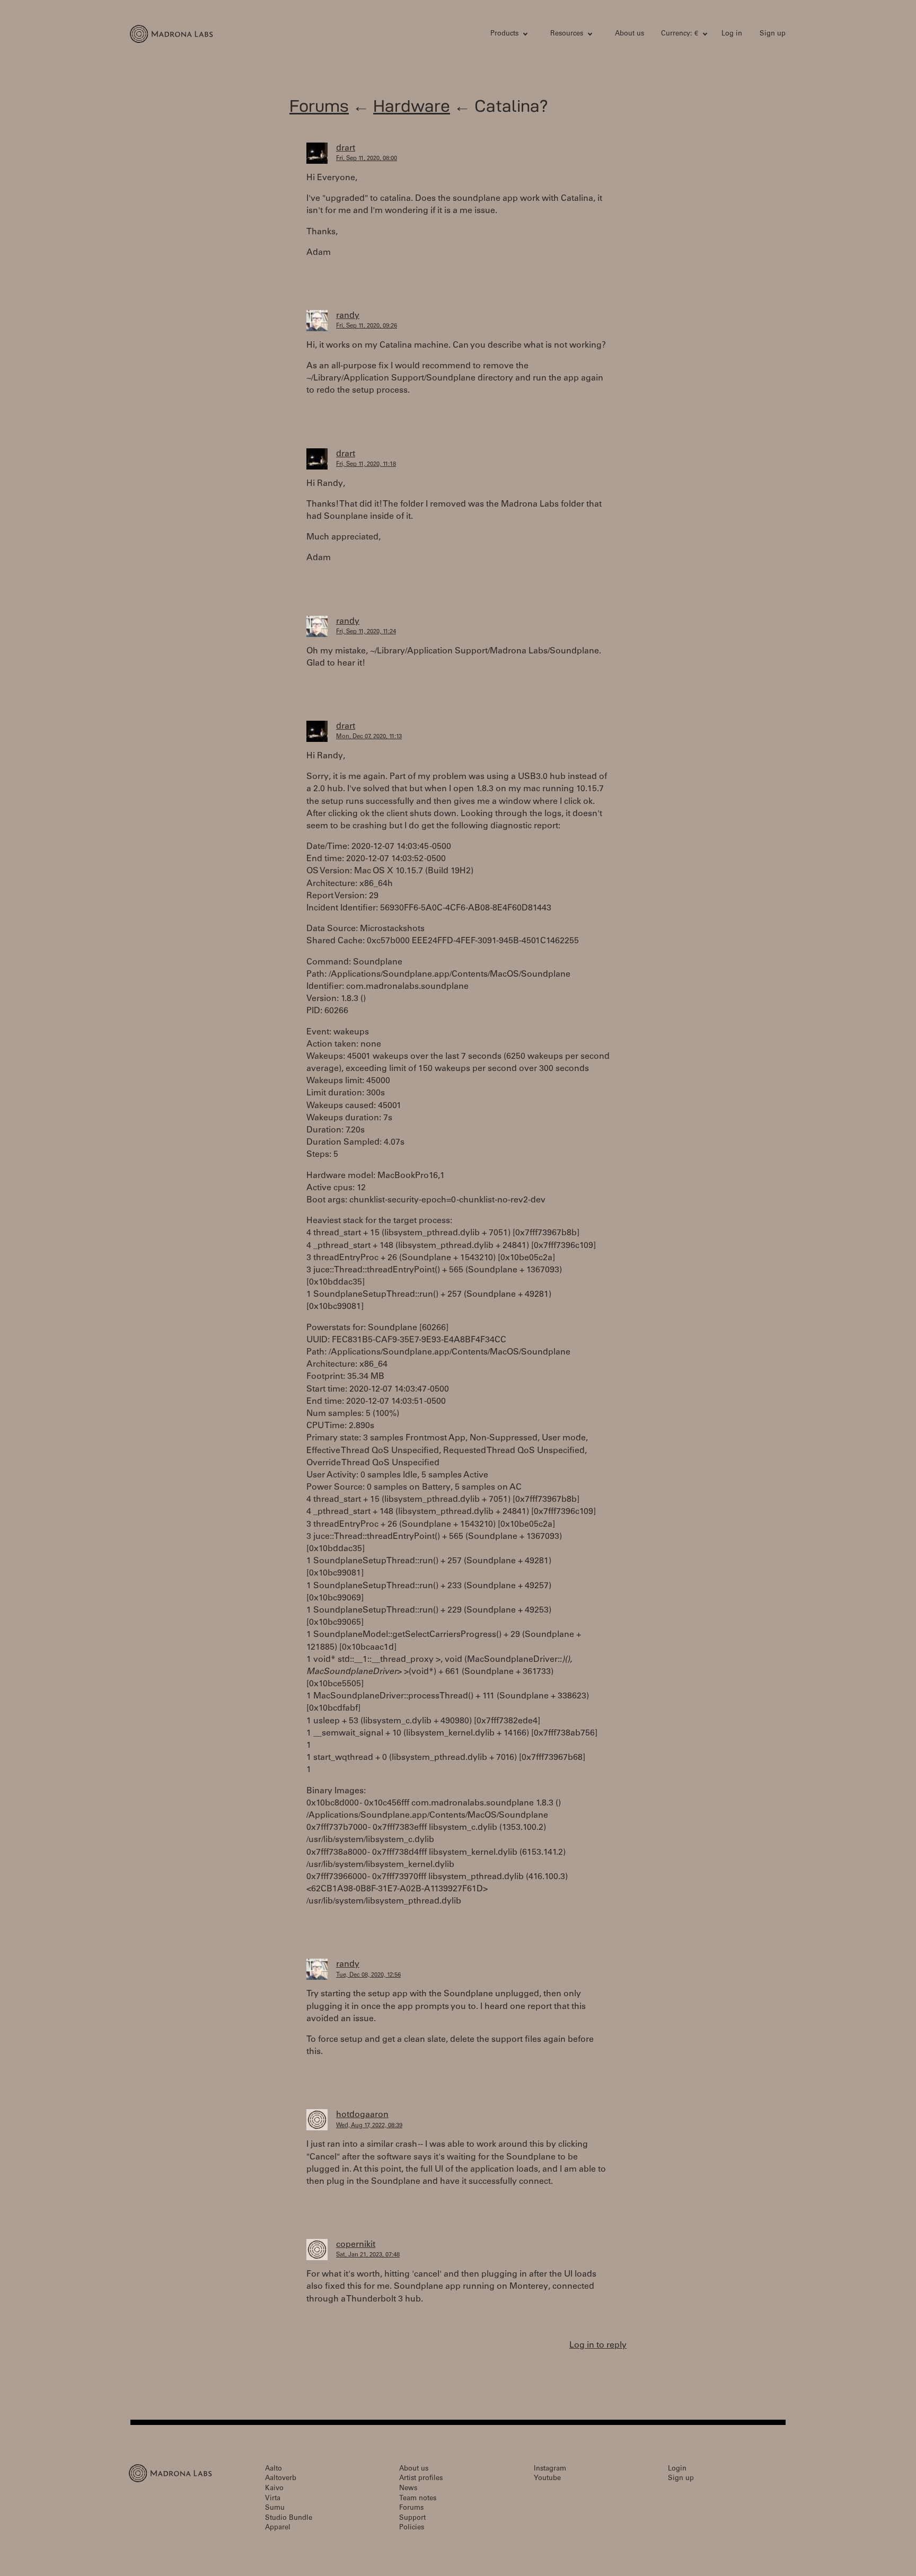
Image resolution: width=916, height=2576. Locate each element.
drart (346, 148)
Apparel (278, 2528)
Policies (412, 2528)
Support (412, 2519)
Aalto (274, 2469)
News (408, 2489)
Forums (319, 106)
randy (348, 316)
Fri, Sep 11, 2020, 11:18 (366, 464)
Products (504, 34)
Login (677, 2469)
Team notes (418, 2499)
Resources (567, 34)
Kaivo (274, 2489)
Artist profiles (421, 2479)
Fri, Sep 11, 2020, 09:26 (367, 326)
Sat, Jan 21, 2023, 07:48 (368, 2255)
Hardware (412, 106)
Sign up (773, 34)
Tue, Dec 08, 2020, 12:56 (368, 1975)
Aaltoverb (281, 2479)
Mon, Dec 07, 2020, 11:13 (369, 737)
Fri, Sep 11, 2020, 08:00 (367, 159)
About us (629, 34)
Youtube (547, 2479)
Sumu (275, 2508)
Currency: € (680, 34)
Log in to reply (598, 2345)
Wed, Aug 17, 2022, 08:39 (369, 2126)
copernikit (356, 2245)
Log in (732, 34)
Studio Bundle (289, 2519)
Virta (273, 2499)
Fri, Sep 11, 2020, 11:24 (366, 632)
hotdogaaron (362, 2115)
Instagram (550, 2469)
